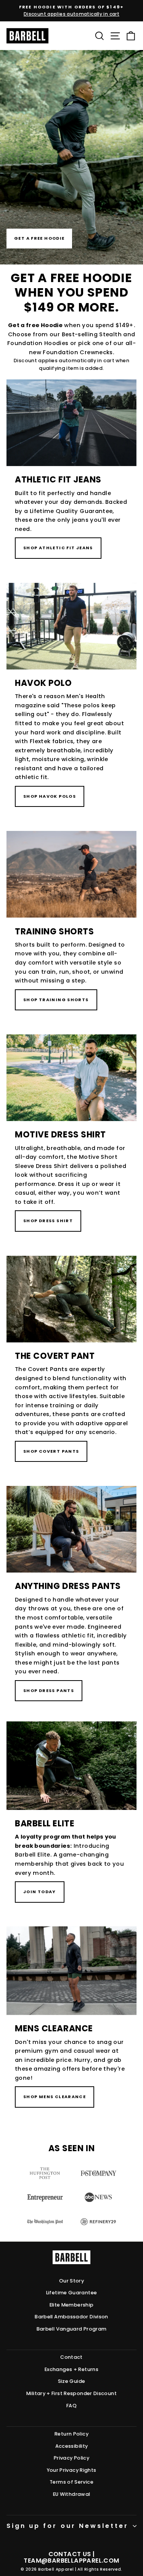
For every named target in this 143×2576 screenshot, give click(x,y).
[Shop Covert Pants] (71, 1369)
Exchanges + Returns (71, 2369)
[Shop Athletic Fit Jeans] (71, 479)
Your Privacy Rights (72, 2470)
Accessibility (72, 2446)
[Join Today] (71, 1822)
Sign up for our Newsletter (67, 2526)
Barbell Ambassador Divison (71, 2317)
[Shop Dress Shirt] (71, 1143)
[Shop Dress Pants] (71, 1604)
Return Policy (71, 2434)
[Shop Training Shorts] (71, 931)
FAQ (71, 2406)
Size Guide (72, 2381)
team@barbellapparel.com (71, 2561)
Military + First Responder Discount (71, 2393)
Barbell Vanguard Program (72, 2329)
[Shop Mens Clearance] (71, 2027)
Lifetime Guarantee (72, 2293)
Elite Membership (72, 2305)
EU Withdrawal (72, 2494)
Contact (71, 2357)
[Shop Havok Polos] (71, 705)
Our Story (71, 2281)
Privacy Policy (71, 2458)
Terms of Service (71, 2482)
